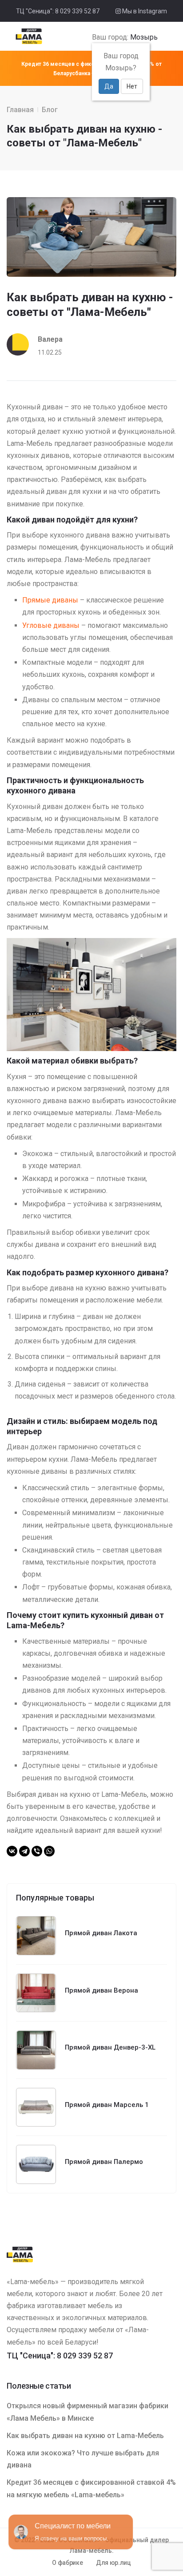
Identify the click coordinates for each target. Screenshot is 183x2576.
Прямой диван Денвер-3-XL (110, 2047)
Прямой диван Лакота (101, 1933)
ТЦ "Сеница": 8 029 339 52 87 (58, 11)
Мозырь (144, 37)
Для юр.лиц (113, 2563)
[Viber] (37, 1851)
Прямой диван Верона (101, 1990)
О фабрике (67, 2563)
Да (109, 86)
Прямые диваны (50, 600)
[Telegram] (24, 1851)
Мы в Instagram (144, 11)
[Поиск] (161, 37)
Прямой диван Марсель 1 (107, 2105)
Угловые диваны (51, 625)
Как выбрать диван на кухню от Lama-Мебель (85, 2436)
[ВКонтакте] (12, 1851)
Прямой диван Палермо (104, 2162)
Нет (132, 86)
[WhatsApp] (49, 1851)
